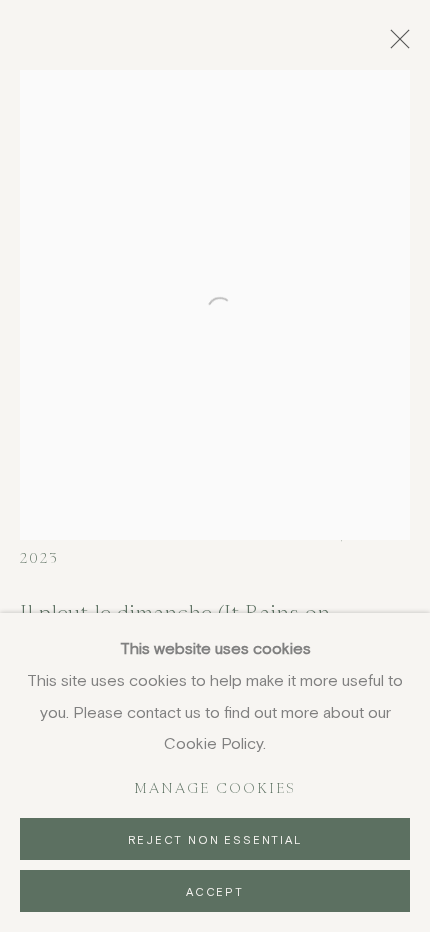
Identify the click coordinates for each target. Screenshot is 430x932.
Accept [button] (215, 891)
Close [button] (395, 45)
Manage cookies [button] (215, 788)
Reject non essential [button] (214, 839)
